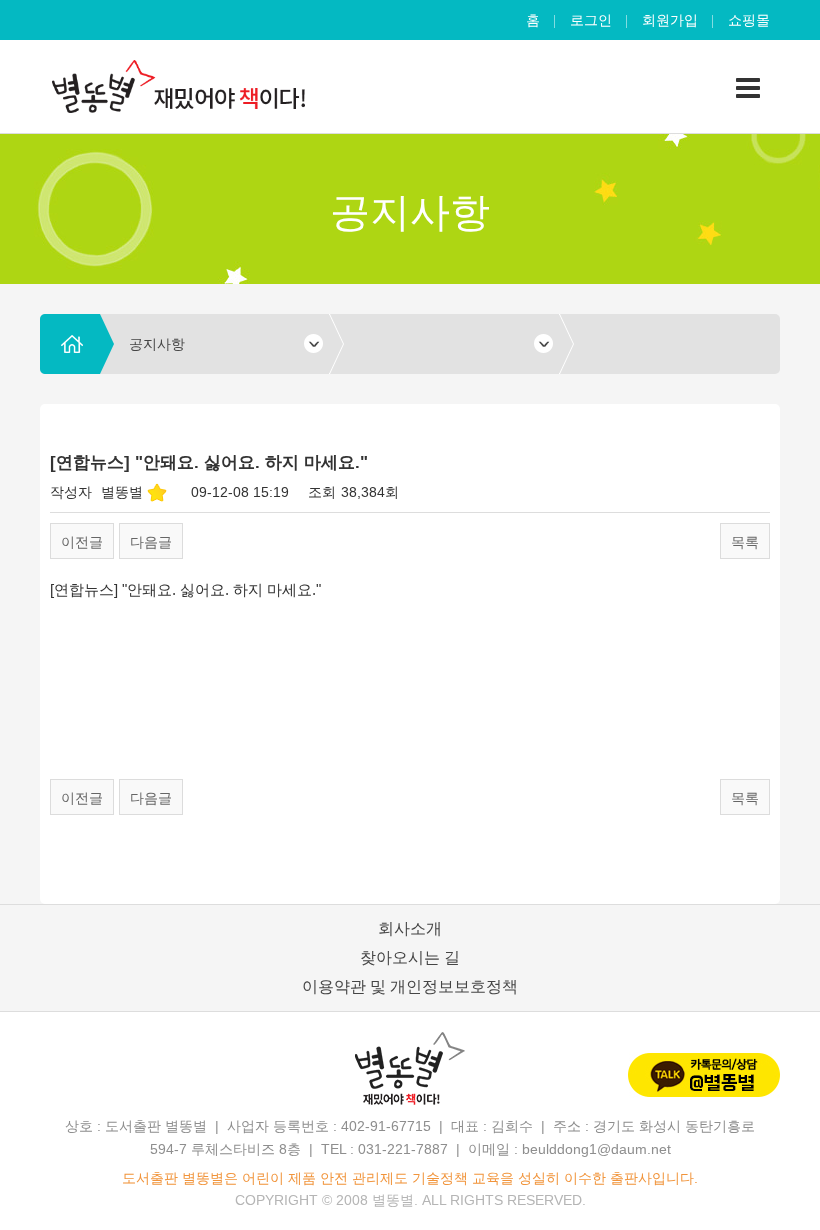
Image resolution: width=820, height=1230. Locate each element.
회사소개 (410, 928)
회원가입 (670, 20)
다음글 (151, 542)
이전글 (82, 542)
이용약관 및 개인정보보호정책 (410, 986)
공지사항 (157, 344)
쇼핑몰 (749, 20)
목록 (745, 542)
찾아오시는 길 (410, 957)
